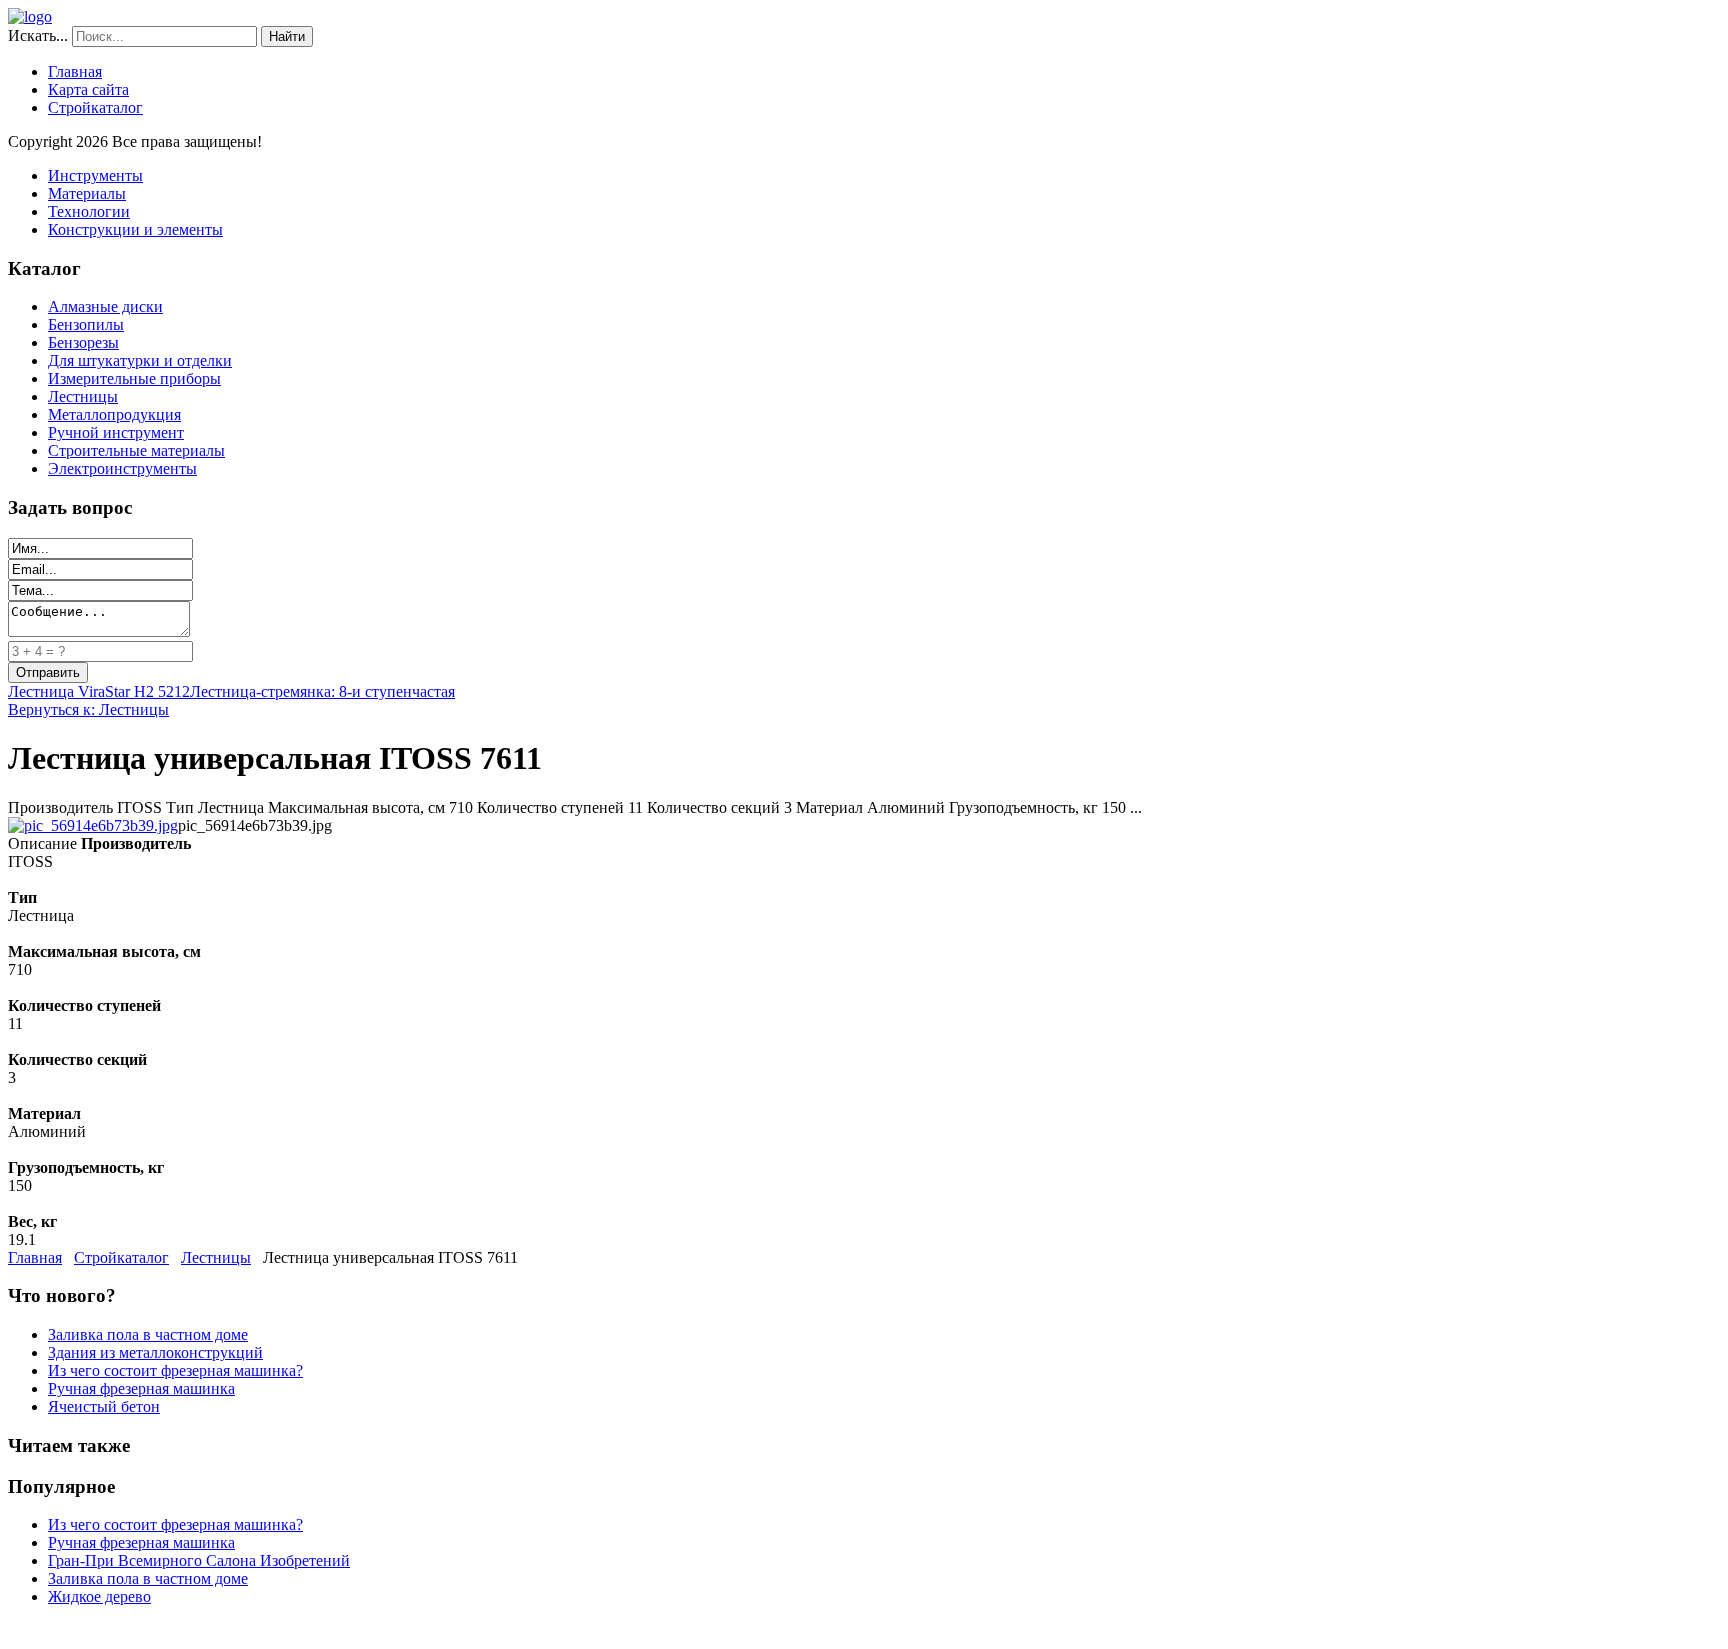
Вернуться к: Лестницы (88, 709)
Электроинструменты (122, 468)
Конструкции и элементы (135, 229)
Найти (287, 36)
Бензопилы (86, 324)
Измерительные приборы (134, 378)
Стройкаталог (95, 107)
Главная (75, 71)
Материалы (87, 193)
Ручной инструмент (116, 432)
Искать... (38, 35)
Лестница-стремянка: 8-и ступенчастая (322, 691)
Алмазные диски (105, 306)
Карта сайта (88, 89)
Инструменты (95, 175)
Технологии (89, 211)
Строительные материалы (136, 450)
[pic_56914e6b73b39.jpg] (93, 825)
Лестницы (83, 396)
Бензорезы (83, 342)
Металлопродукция (114, 414)
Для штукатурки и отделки (140, 360)
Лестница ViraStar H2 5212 (99, 691)
